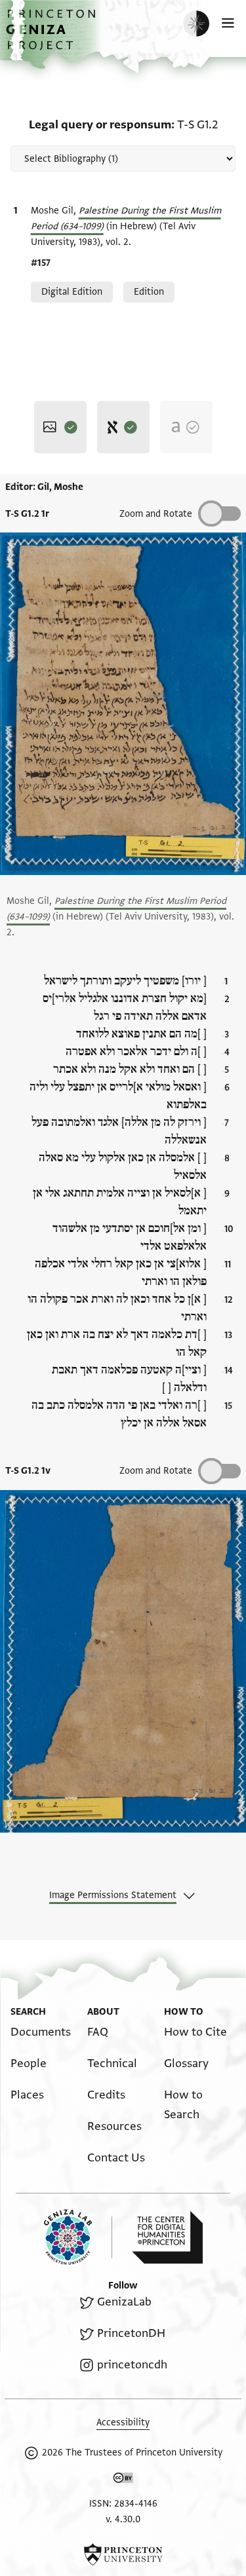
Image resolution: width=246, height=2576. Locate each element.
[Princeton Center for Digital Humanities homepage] (167, 2237)
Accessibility (123, 2422)
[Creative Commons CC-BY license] (123, 2480)
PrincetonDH (131, 2333)
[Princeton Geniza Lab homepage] (78, 2237)
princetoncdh (132, 2365)
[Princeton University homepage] (123, 2554)
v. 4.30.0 (123, 2519)
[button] (52, 36)
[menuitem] (41, 2032)
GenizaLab (124, 2302)
